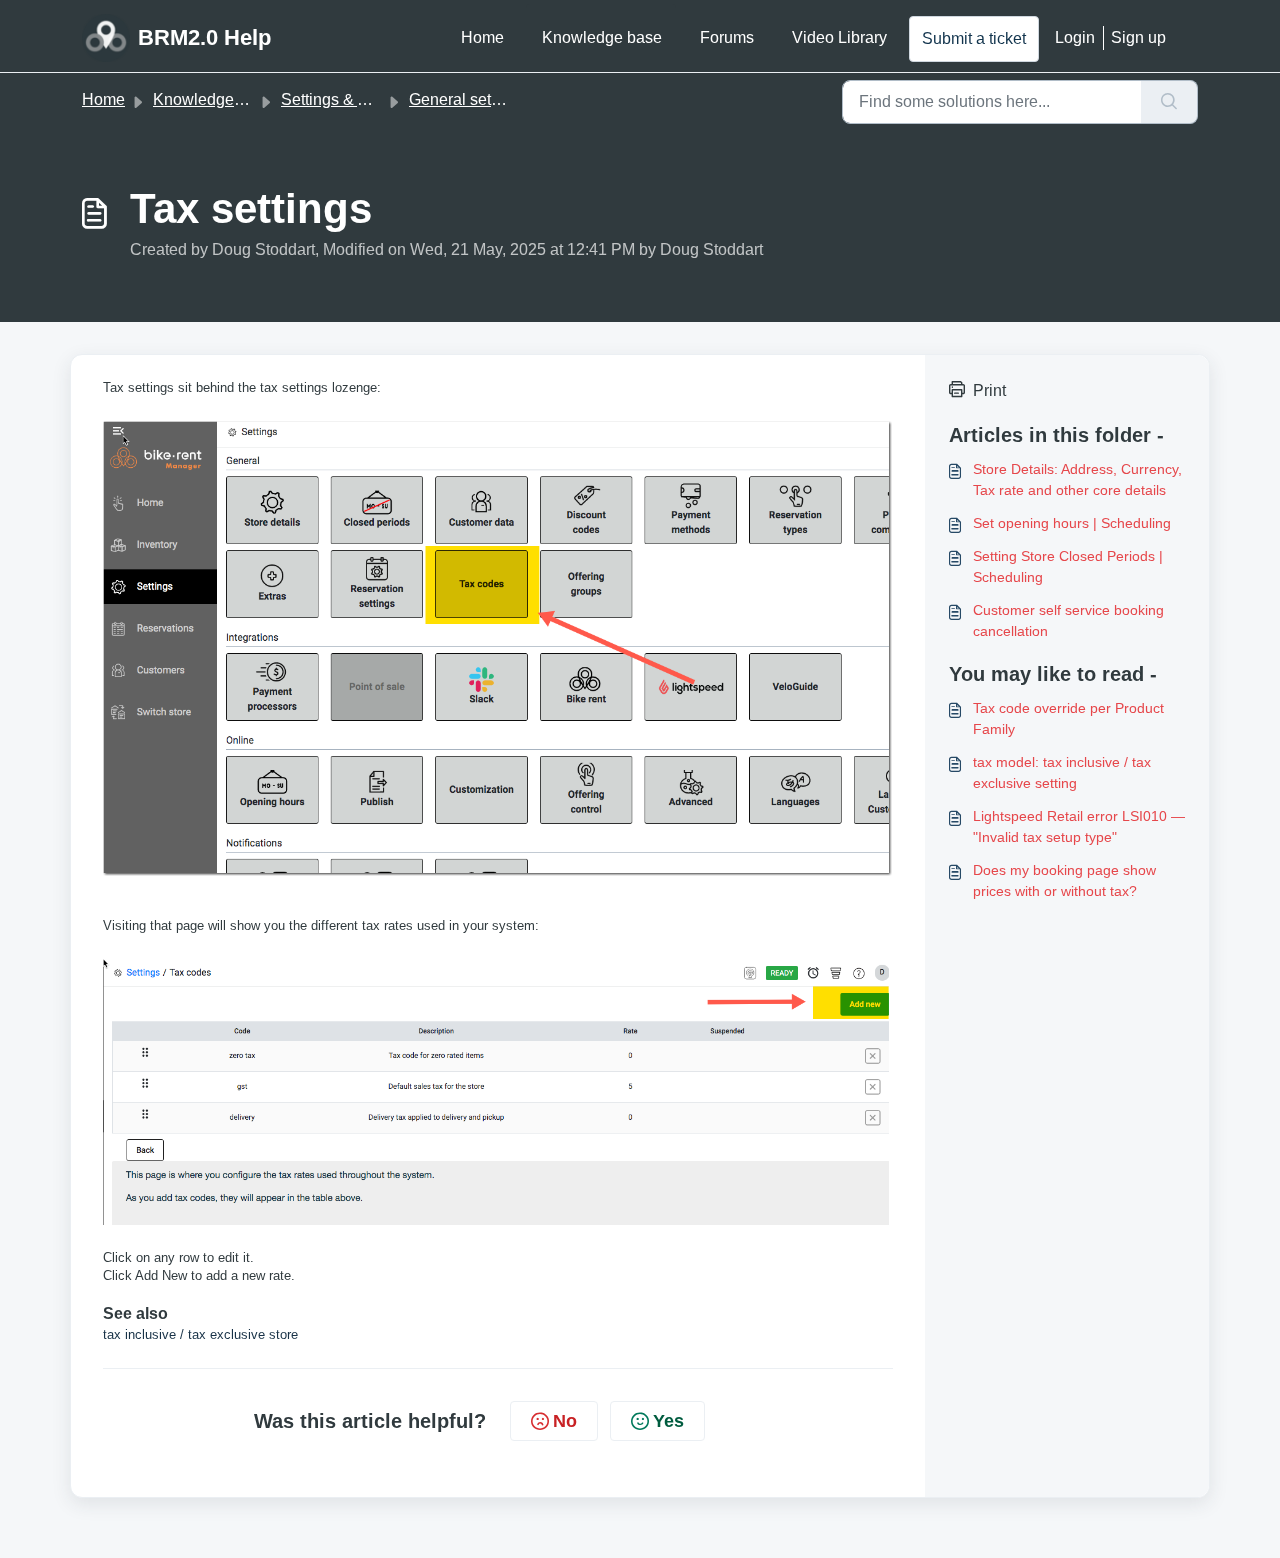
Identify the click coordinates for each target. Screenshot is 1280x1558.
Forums (727, 37)
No (565, 1421)
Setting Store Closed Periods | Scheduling (1068, 566)
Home (482, 37)
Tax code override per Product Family (1068, 718)
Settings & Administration (370, 99)
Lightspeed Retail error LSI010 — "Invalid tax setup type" (1079, 826)
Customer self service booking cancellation (1068, 620)
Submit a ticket (974, 38)
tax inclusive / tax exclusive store (200, 1334)
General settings (467, 99)
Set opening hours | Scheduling (1072, 523)
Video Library (839, 37)
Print (989, 390)
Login (1075, 37)
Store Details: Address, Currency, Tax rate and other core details (1077, 479)
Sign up (1138, 37)
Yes (668, 1421)
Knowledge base (602, 37)
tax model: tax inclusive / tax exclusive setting (1062, 772)
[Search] (1169, 102)
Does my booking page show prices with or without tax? (1064, 880)
